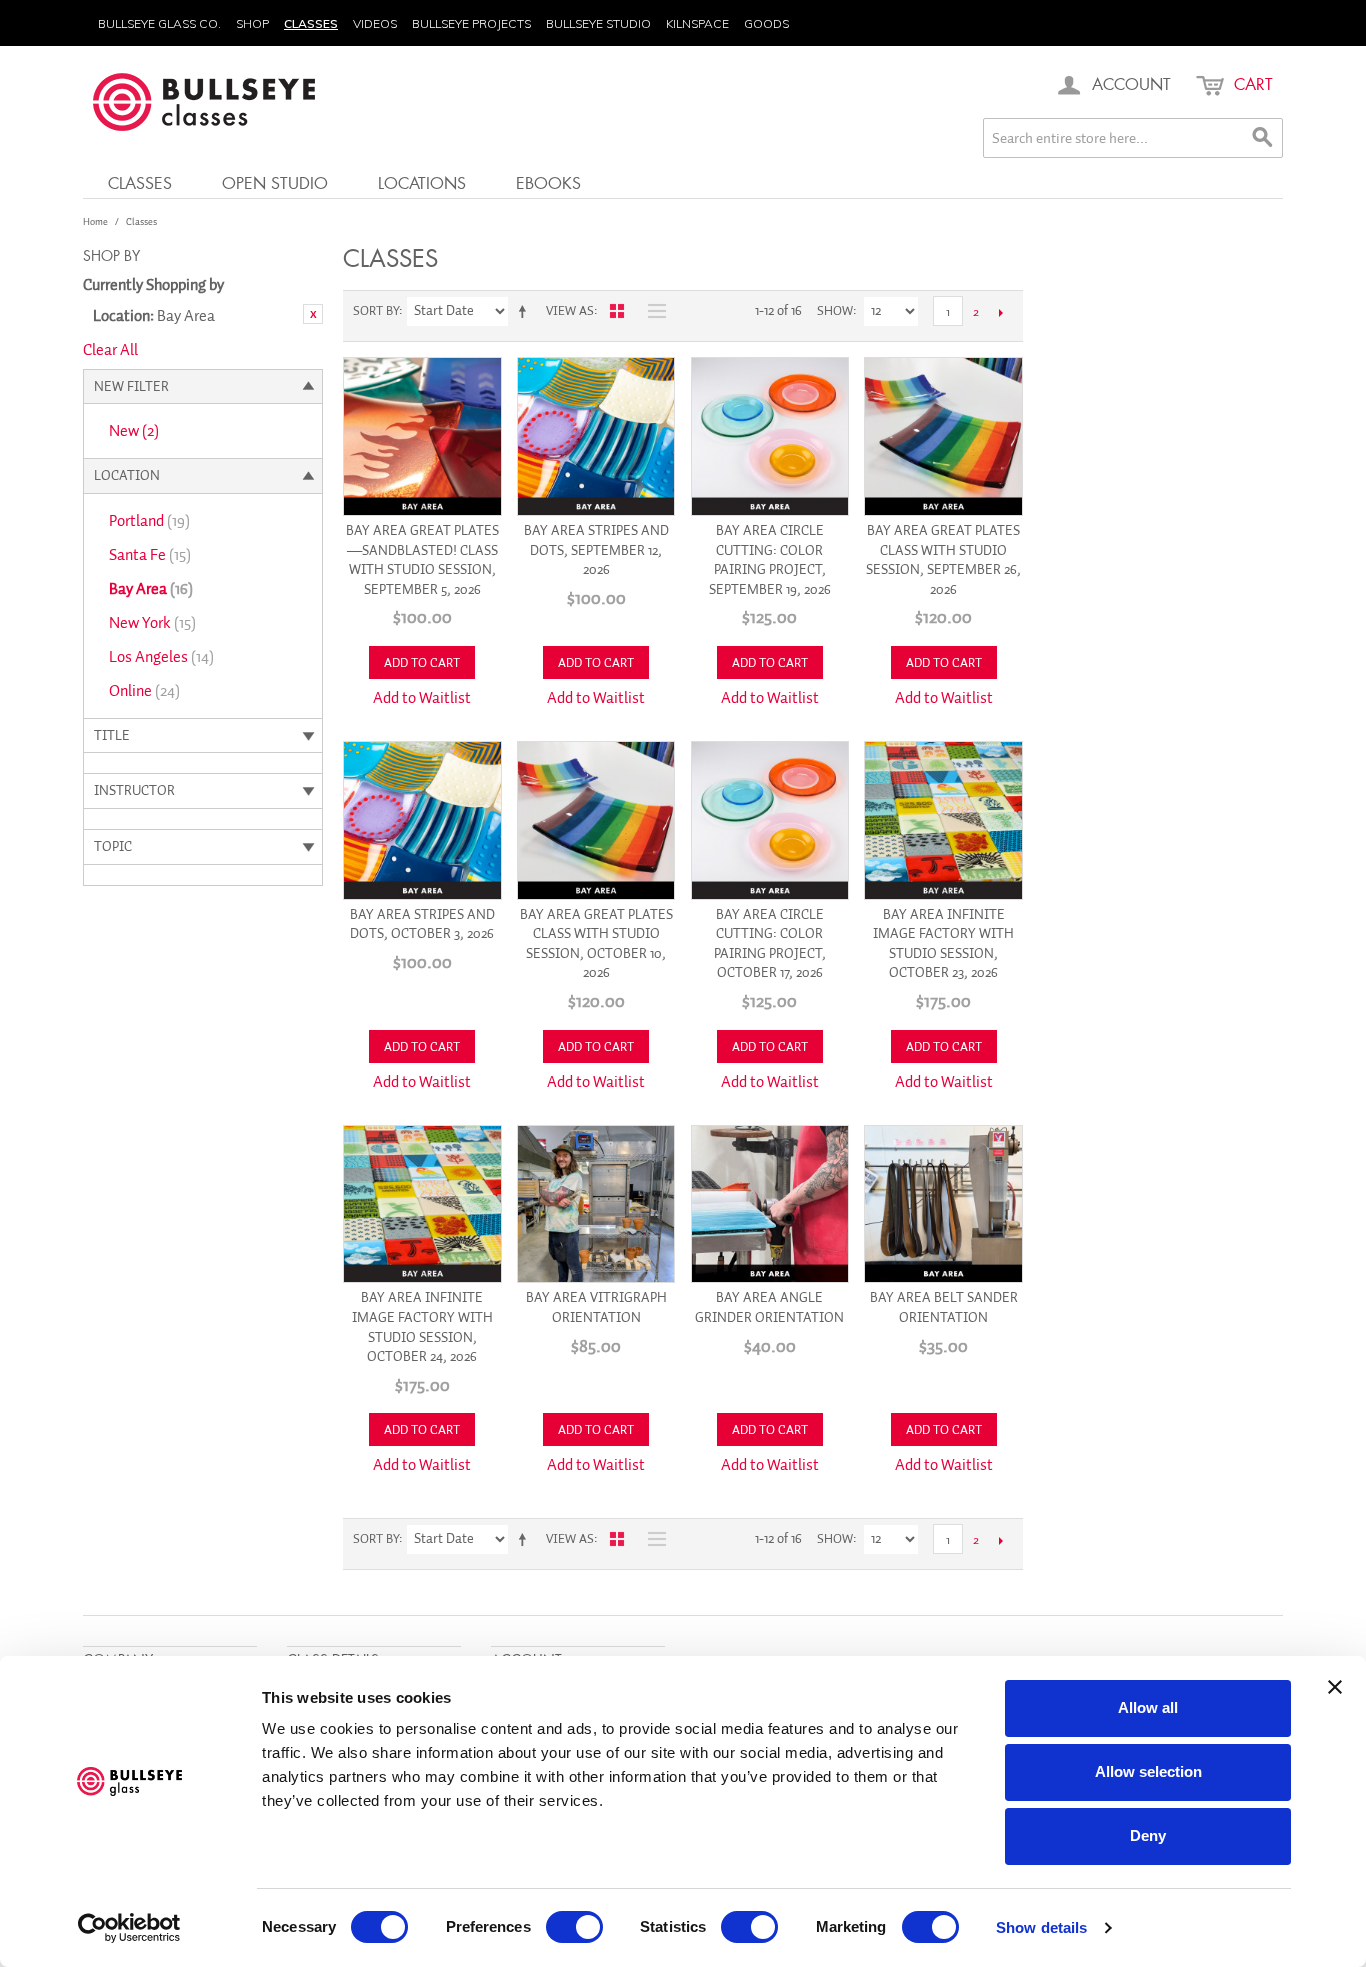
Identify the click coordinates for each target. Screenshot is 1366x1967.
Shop (252, 23)
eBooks (548, 182)
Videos (375, 23)
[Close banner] (1335, 1687)
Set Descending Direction (526, 311)
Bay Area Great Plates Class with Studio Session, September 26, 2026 (943, 560)
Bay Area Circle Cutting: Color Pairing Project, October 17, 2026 (770, 944)
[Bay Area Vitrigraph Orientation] (596, 1204)
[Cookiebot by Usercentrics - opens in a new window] (129, 1928)
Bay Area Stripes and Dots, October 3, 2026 (422, 924)
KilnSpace (697, 23)
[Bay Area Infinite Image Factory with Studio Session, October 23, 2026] (943, 820)
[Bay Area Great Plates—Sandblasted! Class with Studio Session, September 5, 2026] (422, 436)
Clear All (110, 350)
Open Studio (275, 182)
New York (152, 623)
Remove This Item (313, 314)
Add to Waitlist (422, 698)
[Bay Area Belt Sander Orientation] (943, 1204)
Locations (422, 182)
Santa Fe (150, 555)
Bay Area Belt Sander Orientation (944, 1307)
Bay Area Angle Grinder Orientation (769, 1307)
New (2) (134, 431)
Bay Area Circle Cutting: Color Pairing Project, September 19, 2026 (770, 560)
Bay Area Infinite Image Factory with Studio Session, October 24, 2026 (422, 1327)
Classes (311, 23)
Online (144, 691)
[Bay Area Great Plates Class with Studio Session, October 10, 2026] (596, 820)
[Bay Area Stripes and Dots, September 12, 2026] (596, 436)
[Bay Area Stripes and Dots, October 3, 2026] (422, 820)
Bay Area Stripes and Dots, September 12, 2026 (596, 550)
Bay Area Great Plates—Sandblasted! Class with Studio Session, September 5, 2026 (422, 560)
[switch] (574, 1927)
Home (95, 221)
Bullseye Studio (598, 23)
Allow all (1148, 1707)
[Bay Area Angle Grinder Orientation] (770, 1204)
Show (835, 310)
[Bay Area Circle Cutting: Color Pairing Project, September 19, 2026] (770, 436)
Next (1000, 312)
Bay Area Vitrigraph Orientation (596, 1307)
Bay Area (151, 589)
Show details (1041, 1927)
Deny (1148, 1835)
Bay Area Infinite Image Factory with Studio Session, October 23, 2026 (943, 944)
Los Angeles (161, 657)
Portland (149, 521)
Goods (766, 23)
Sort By (376, 310)
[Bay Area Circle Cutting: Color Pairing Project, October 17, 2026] (770, 820)
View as (570, 310)
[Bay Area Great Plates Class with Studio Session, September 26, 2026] (943, 436)
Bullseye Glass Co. (159, 23)
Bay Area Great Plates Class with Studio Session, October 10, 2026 (596, 944)
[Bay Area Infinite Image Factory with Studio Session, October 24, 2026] (422, 1204)
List (652, 311)
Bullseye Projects (471, 23)
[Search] (1263, 138)
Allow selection (1148, 1771)
